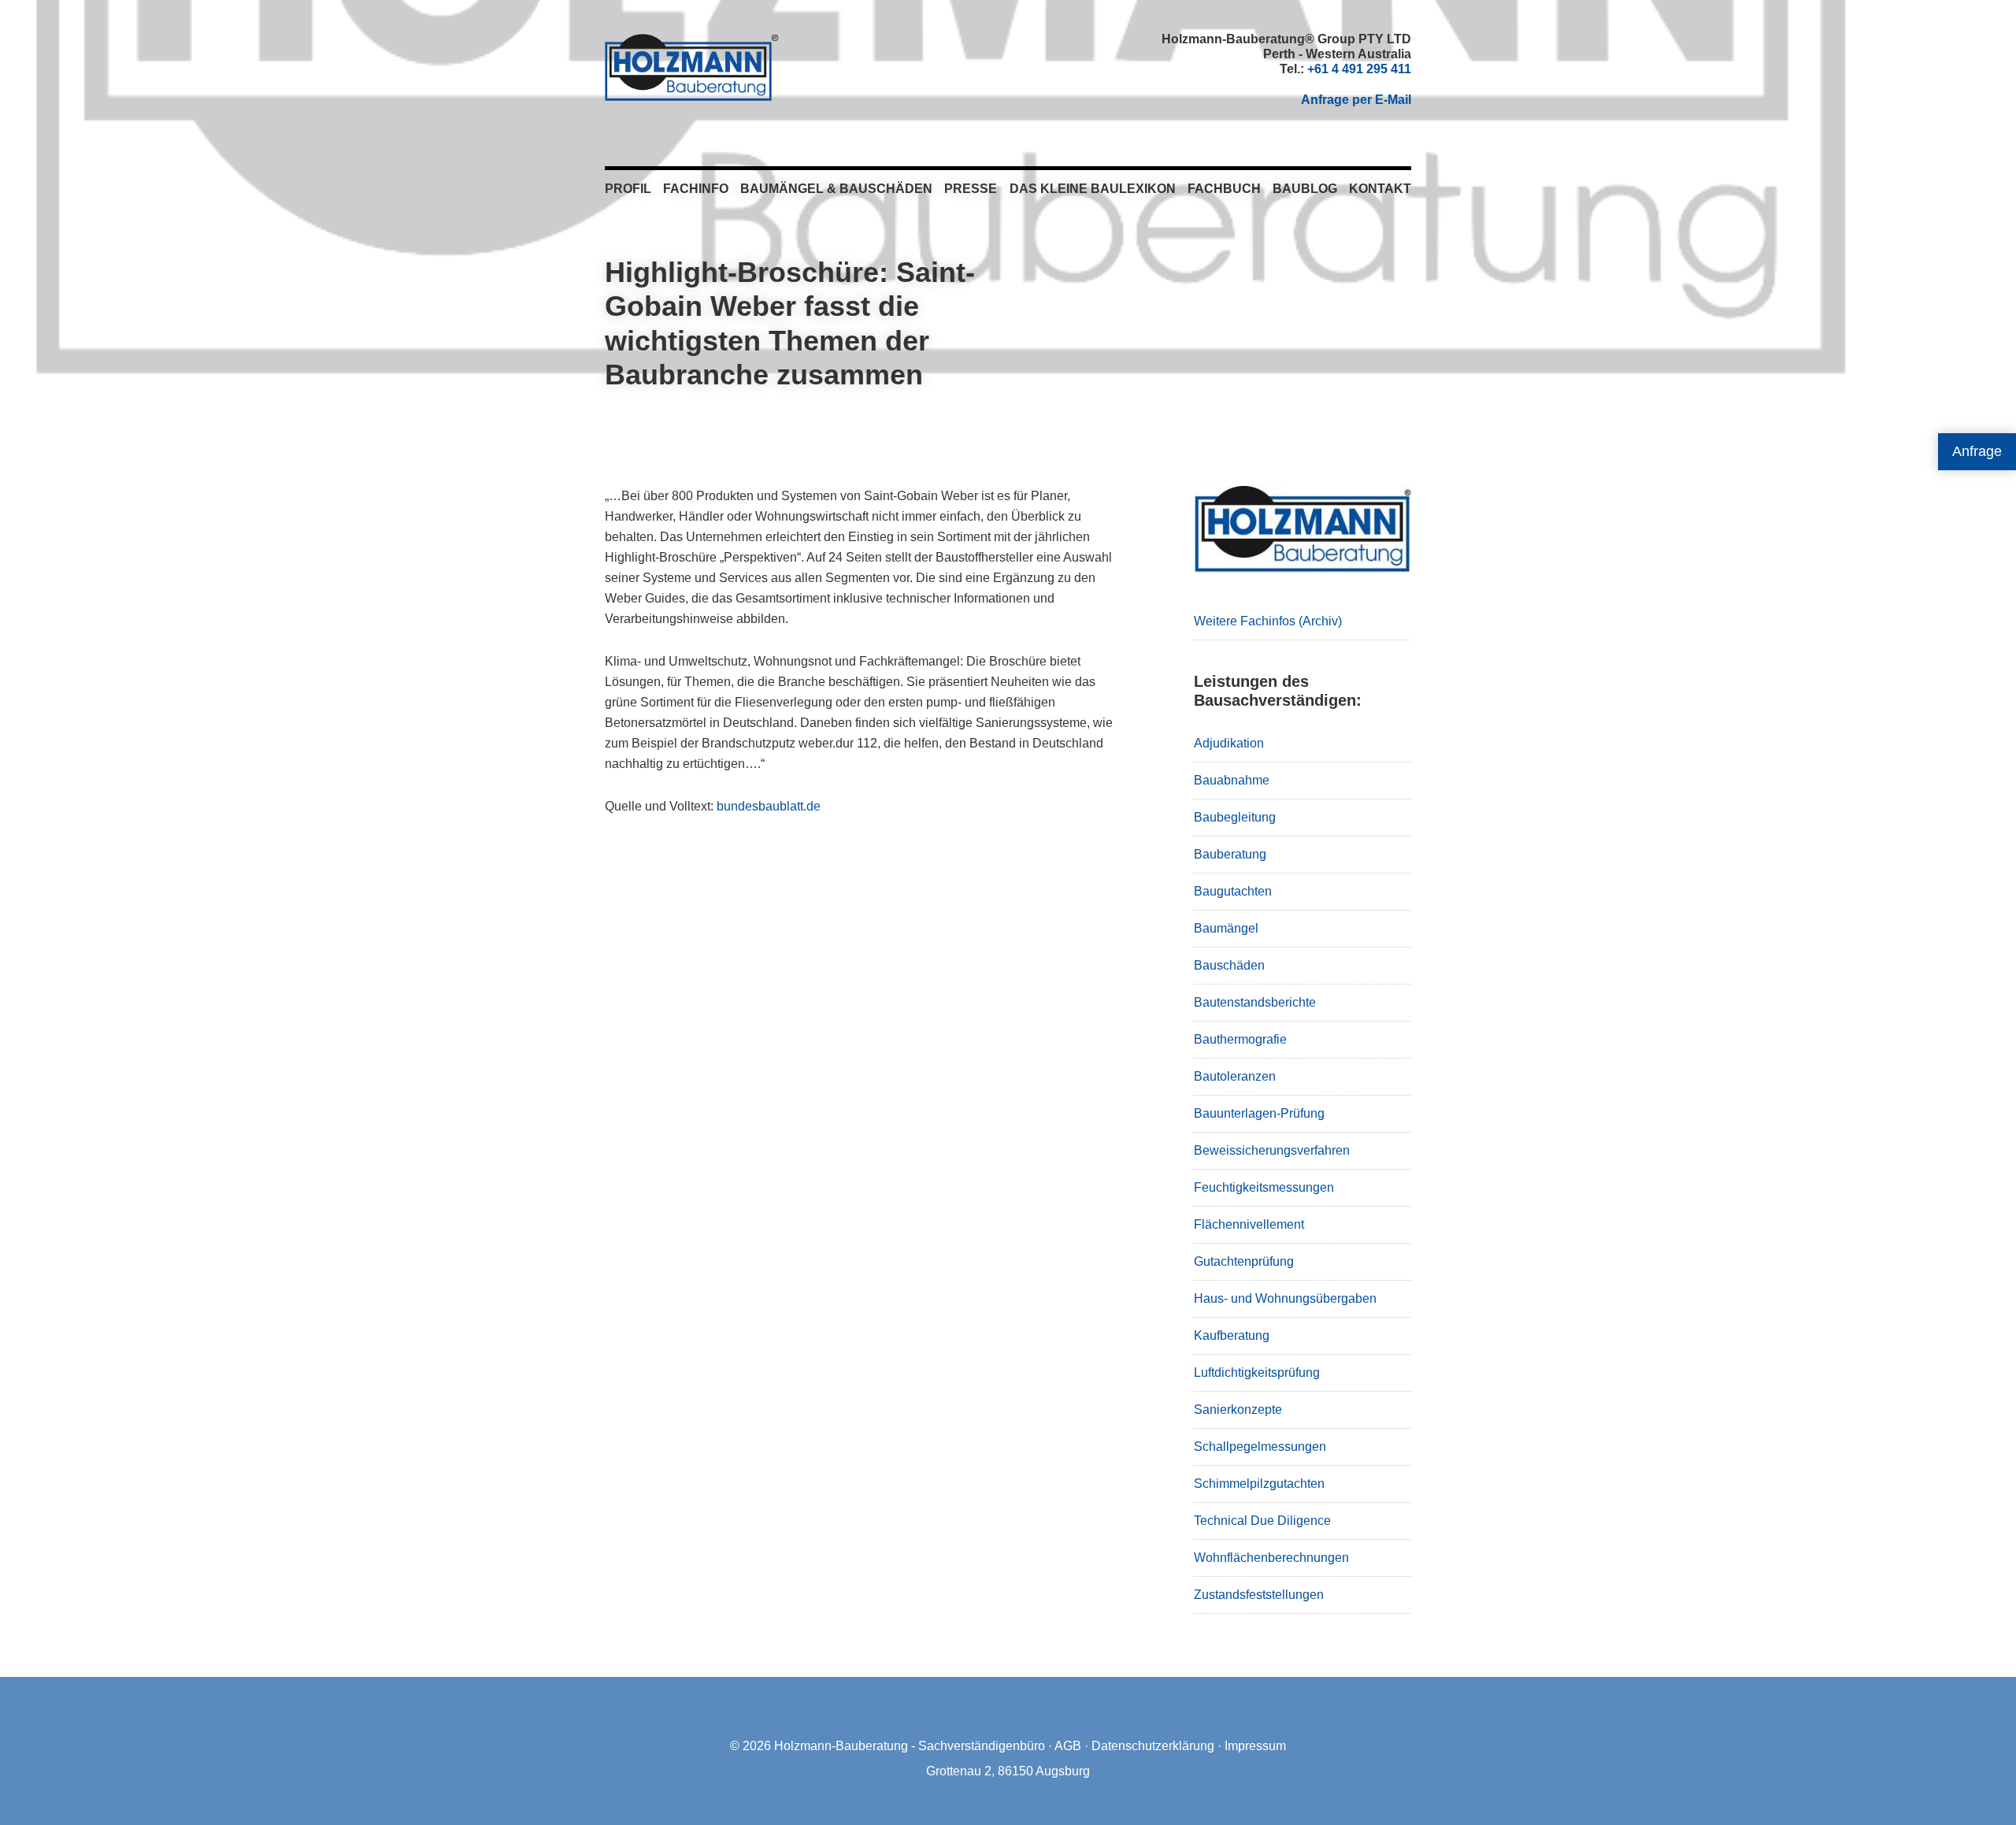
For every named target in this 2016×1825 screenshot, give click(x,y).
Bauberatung (1230, 854)
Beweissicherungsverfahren (1272, 1150)
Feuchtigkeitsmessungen (1264, 1187)
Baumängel (1226, 928)
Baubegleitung (1235, 817)
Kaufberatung (1232, 1335)
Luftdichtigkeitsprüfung (1257, 1372)
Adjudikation (1229, 743)
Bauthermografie (1240, 1039)
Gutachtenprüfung (1244, 1261)
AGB (1068, 1746)
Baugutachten (1233, 891)
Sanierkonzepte (1238, 1410)
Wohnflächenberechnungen (1271, 1558)
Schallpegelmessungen (1260, 1447)
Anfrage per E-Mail (1356, 100)
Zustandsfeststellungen (1259, 1595)
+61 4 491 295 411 (1359, 69)
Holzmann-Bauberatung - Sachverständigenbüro (910, 1746)
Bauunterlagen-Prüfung (1259, 1113)
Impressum (1255, 1746)
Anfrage (1977, 451)
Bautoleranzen (1235, 1076)
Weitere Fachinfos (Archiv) (1268, 621)
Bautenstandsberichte (1255, 1002)
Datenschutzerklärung (1153, 1746)
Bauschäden (1229, 965)
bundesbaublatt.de (769, 806)
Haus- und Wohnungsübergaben (1285, 1298)
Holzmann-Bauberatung (692, 67)
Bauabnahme (1232, 780)
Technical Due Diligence (1262, 1521)
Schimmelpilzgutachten (1259, 1484)
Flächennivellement (1249, 1224)
